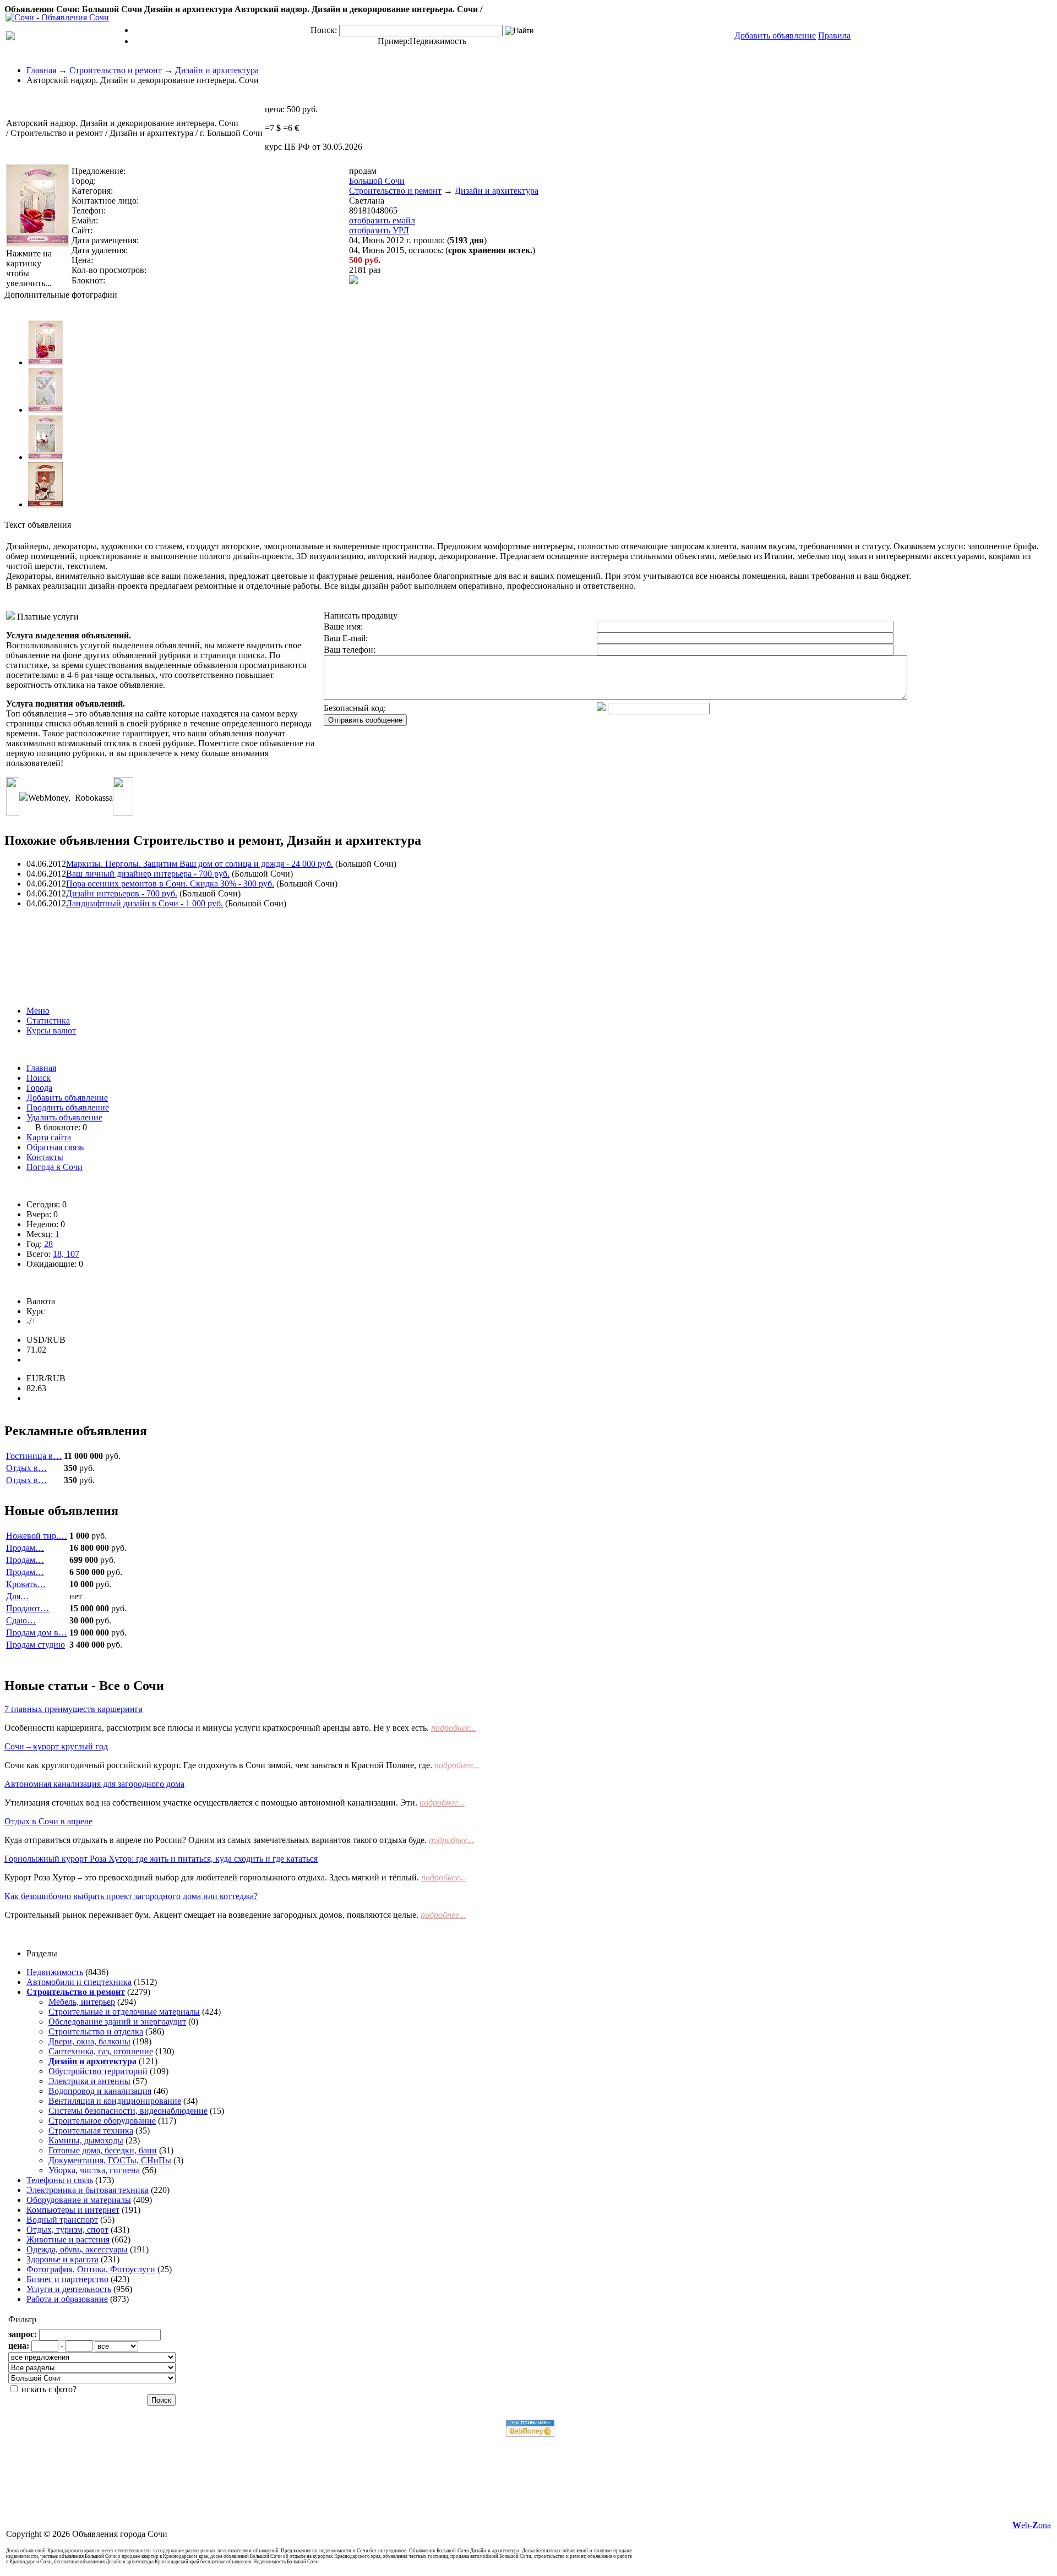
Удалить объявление (64, 1117)
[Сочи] (57, 17)
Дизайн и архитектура (217, 70)
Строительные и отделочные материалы (124, 2012)
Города (39, 1088)
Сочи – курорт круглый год (56, 1746)
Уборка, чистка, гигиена (94, 2170)
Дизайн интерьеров (122, 893)
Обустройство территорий (98, 2071)
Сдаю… (21, 1620)
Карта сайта (49, 1137)
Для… (18, 1596)
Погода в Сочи (55, 1167)
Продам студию (36, 1645)
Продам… (25, 1548)
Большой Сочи (377, 181)
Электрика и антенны (89, 2081)
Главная (41, 70)
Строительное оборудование (102, 2121)
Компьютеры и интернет (73, 2210)
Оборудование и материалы (79, 2200)
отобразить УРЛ (379, 230)
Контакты (45, 1157)
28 (48, 1244)
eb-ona (1032, 2525)
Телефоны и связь (60, 2180)
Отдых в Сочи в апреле (48, 1821)
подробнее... (454, 1728)
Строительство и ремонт (116, 70)
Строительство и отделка (96, 2031)
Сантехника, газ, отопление (101, 2051)
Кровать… (26, 1584)
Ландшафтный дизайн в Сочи (145, 903)
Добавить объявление (67, 1098)
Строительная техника (91, 2131)
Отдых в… (26, 1468)
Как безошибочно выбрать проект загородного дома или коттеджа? (131, 1896)
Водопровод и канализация (100, 2091)
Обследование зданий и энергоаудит (117, 2022)
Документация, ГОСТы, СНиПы (110, 2160)
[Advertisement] (205, 942)
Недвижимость (438, 41)
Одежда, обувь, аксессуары (77, 2249)
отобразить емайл (382, 220)
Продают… (28, 1608)
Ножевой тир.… (37, 1536)
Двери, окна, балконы (89, 2041)
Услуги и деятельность (69, 2289)
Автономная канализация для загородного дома (94, 1784)
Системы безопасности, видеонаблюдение (128, 2111)
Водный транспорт (62, 2220)
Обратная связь (55, 1147)
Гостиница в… (34, 1456)
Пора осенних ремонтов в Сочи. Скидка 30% (170, 884)
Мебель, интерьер (82, 2002)
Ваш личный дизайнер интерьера (148, 874)
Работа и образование (67, 2299)
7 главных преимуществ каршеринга (73, 1709)
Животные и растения (68, 2239)
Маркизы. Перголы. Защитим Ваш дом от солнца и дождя (200, 864)
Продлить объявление (68, 1107)
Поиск (39, 1078)
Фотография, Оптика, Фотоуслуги (91, 2269)
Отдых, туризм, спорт (67, 2230)
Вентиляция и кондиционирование (115, 2101)
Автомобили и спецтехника (79, 1982)
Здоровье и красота (62, 2259)
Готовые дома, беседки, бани (103, 2150)
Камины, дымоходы (86, 2140)
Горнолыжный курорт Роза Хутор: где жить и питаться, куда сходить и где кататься (161, 1859)
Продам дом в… (37, 1632)
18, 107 (66, 1254)
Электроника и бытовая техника (88, 2190)
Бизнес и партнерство (67, 2279)
